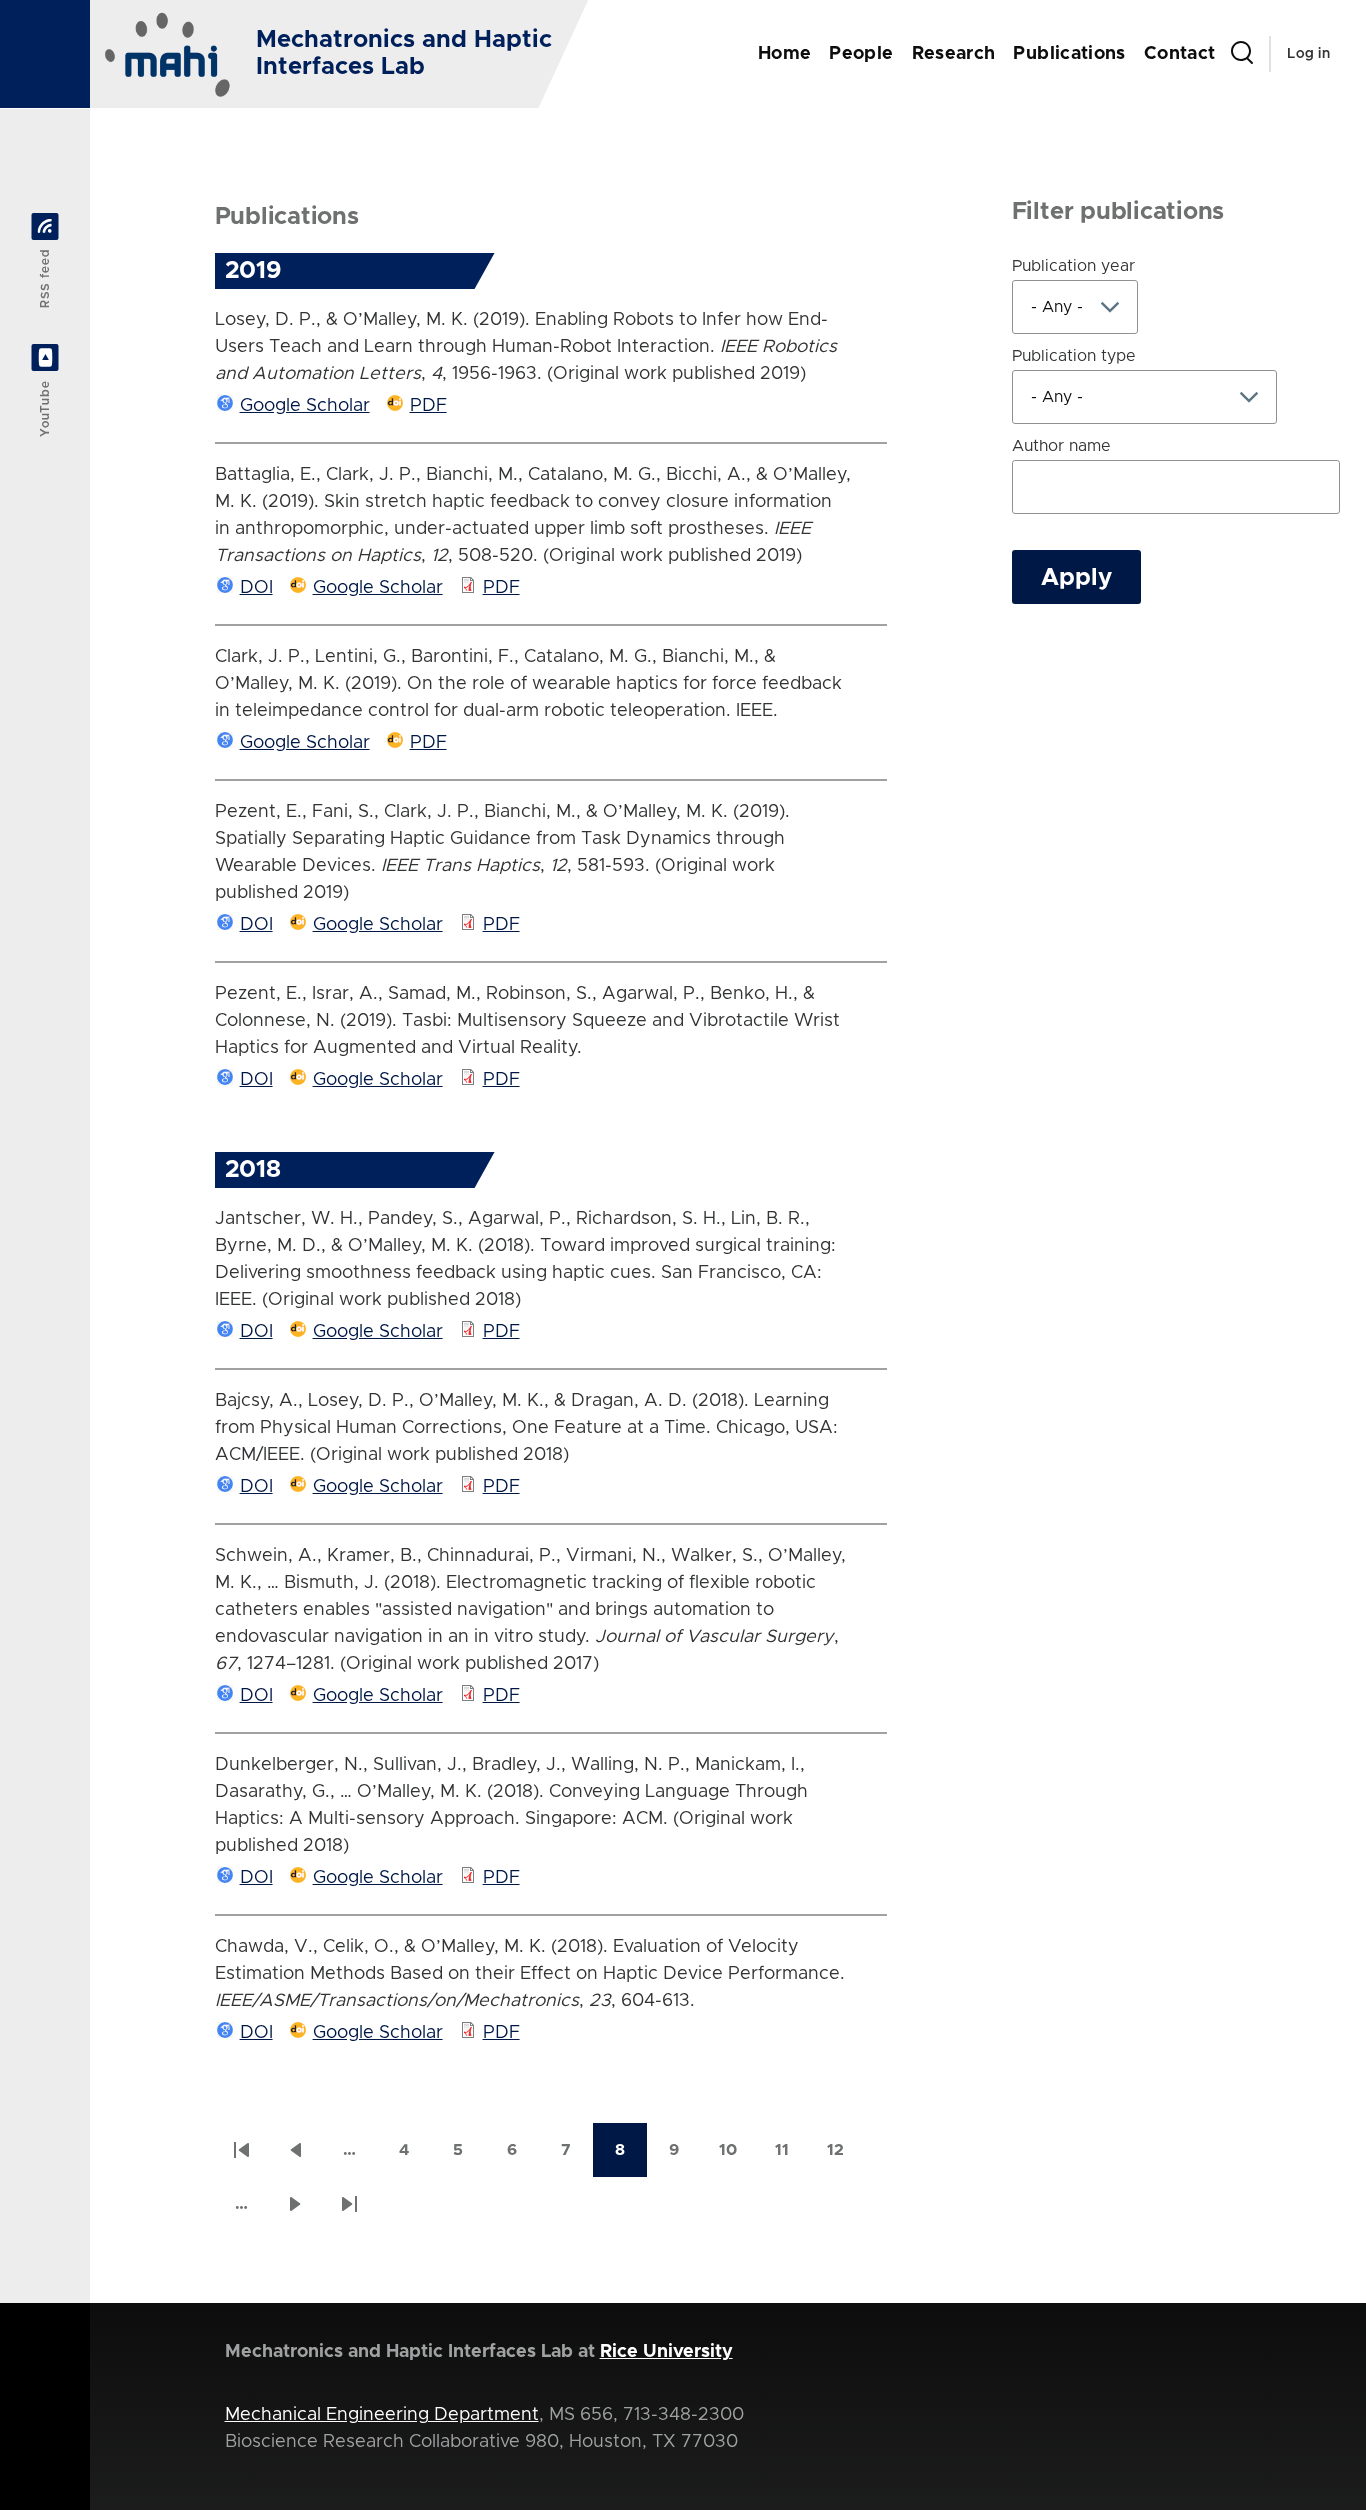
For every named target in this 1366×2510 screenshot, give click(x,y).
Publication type (1074, 356)
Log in (1308, 54)
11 (792, 2156)
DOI (256, 588)
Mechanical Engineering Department (382, 2415)
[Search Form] (1242, 54)
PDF (428, 406)
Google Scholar (305, 406)
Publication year (1073, 266)
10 (737, 2156)
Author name (1061, 446)
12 (845, 2156)
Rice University (666, 2352)
